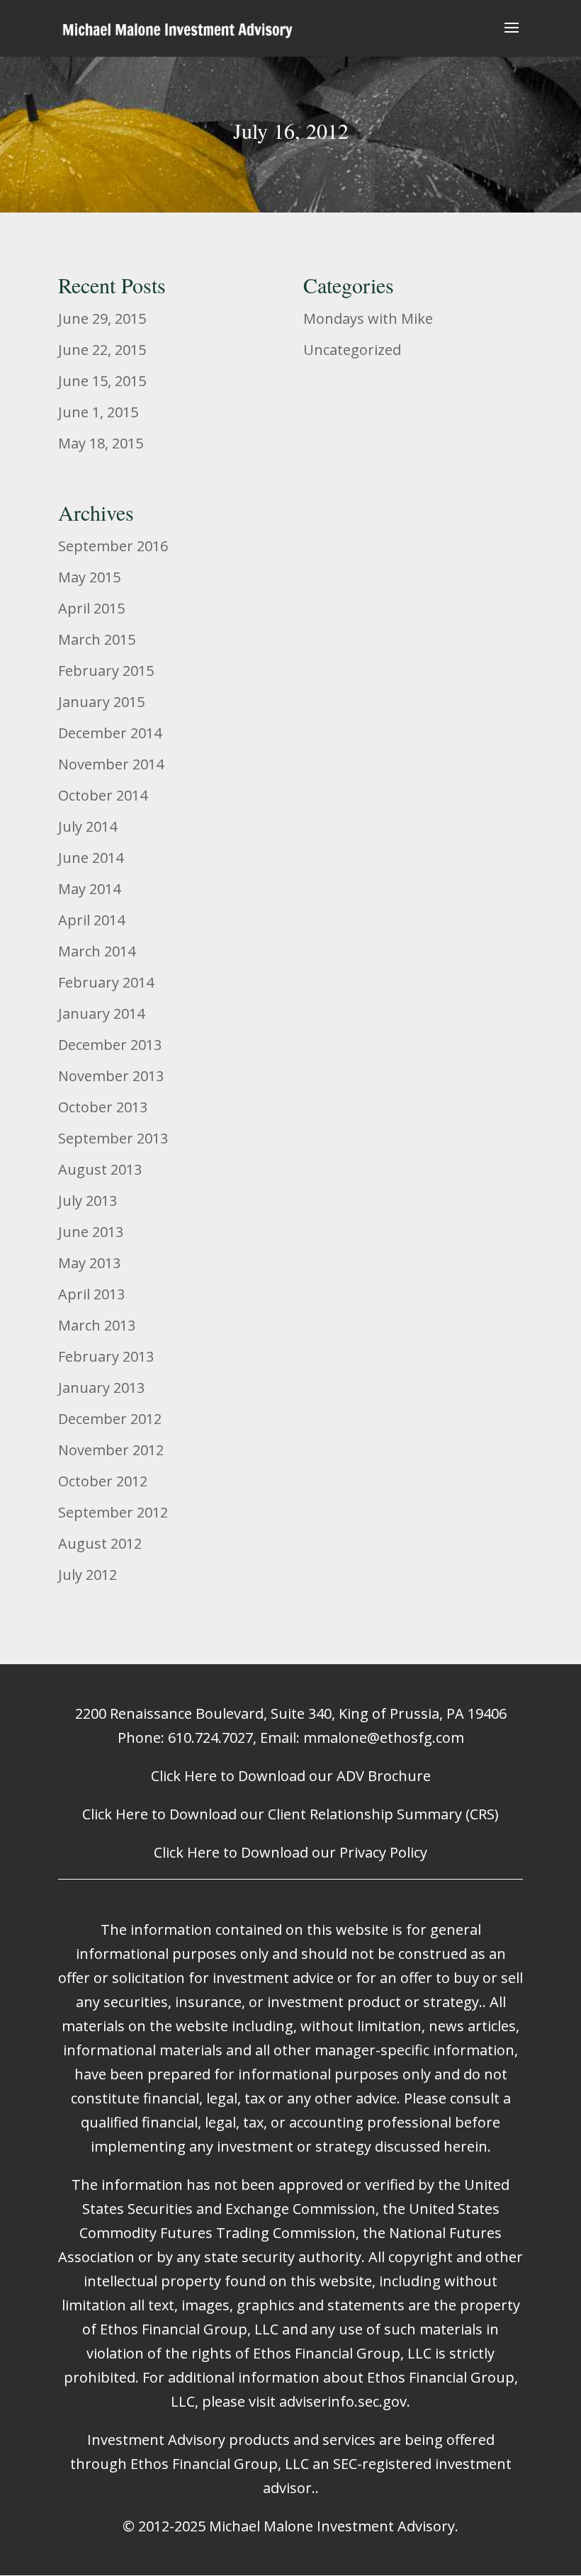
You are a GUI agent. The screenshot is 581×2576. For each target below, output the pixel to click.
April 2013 (91, 1294)
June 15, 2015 (102, 381)
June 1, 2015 (98, 412)
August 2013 (100, 1169)
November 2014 (111, 764)
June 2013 (91, 1232)
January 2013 (101, 1388)
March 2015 (97, 639)
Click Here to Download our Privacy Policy (290, 1852)
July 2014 (88, 826)
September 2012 (113, 1512)
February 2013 (106, 1356)
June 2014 (91, 858)
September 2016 (113, 546)
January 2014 (101, 1013)
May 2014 (89, 889)
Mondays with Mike (368, 318)
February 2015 (106, 671)
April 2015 (91, 608)
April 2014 (91, 920)
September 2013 (113, 1138)
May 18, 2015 (101, 443)
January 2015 (101, 702)
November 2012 (111, 1450)
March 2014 (97, 951)
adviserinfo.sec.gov (343, 2401)
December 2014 (110, 733)
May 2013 (89, 1263)
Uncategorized (352, 350)
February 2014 (106, 982)
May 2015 (89, 577)
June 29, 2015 (102, 318)
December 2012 (110, 1419)
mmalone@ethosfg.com (384, 1738)
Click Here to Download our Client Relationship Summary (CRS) (290, 1814)
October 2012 (103, 1481)
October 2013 (103, 1107)
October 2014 (103, 795)
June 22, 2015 (102, 350)
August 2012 (100, 1543)
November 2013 (111, 1076)
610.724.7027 (210, 1738)
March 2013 (97, 1325)
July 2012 (88, 1575)
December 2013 (110, 1045)
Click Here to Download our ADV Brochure (291, 1776)
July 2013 (88, 1201)
